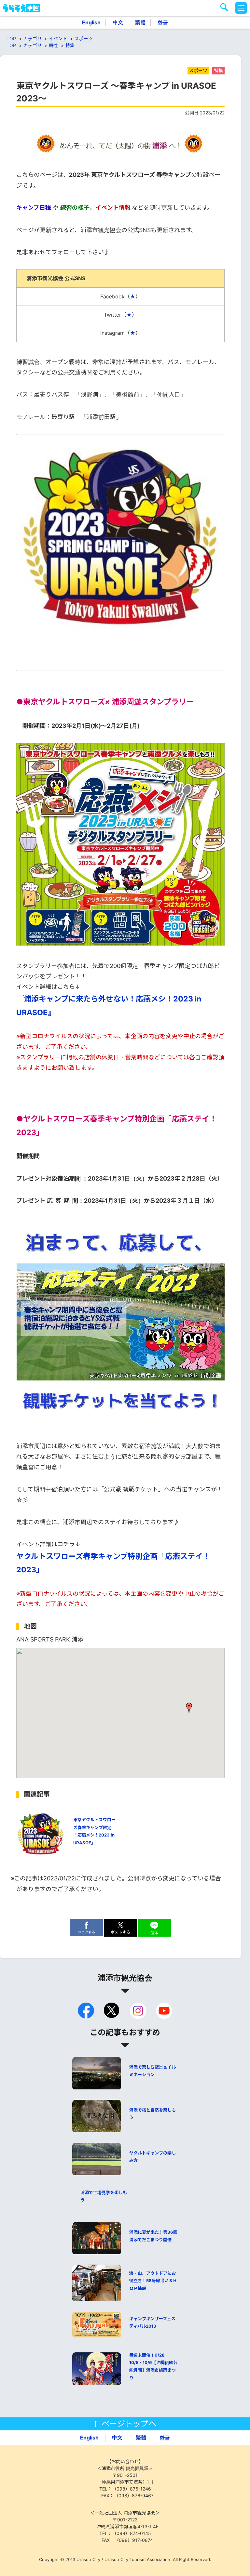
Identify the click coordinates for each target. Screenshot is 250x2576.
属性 (53, 45)
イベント (58, 39)
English (91, 22)
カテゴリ (33, 39)
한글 (163, 22)
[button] (189, 1708)
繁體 (140, 22)
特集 (70, 45)
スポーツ (84, 39)
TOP (11, 39)
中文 (118, 22)
